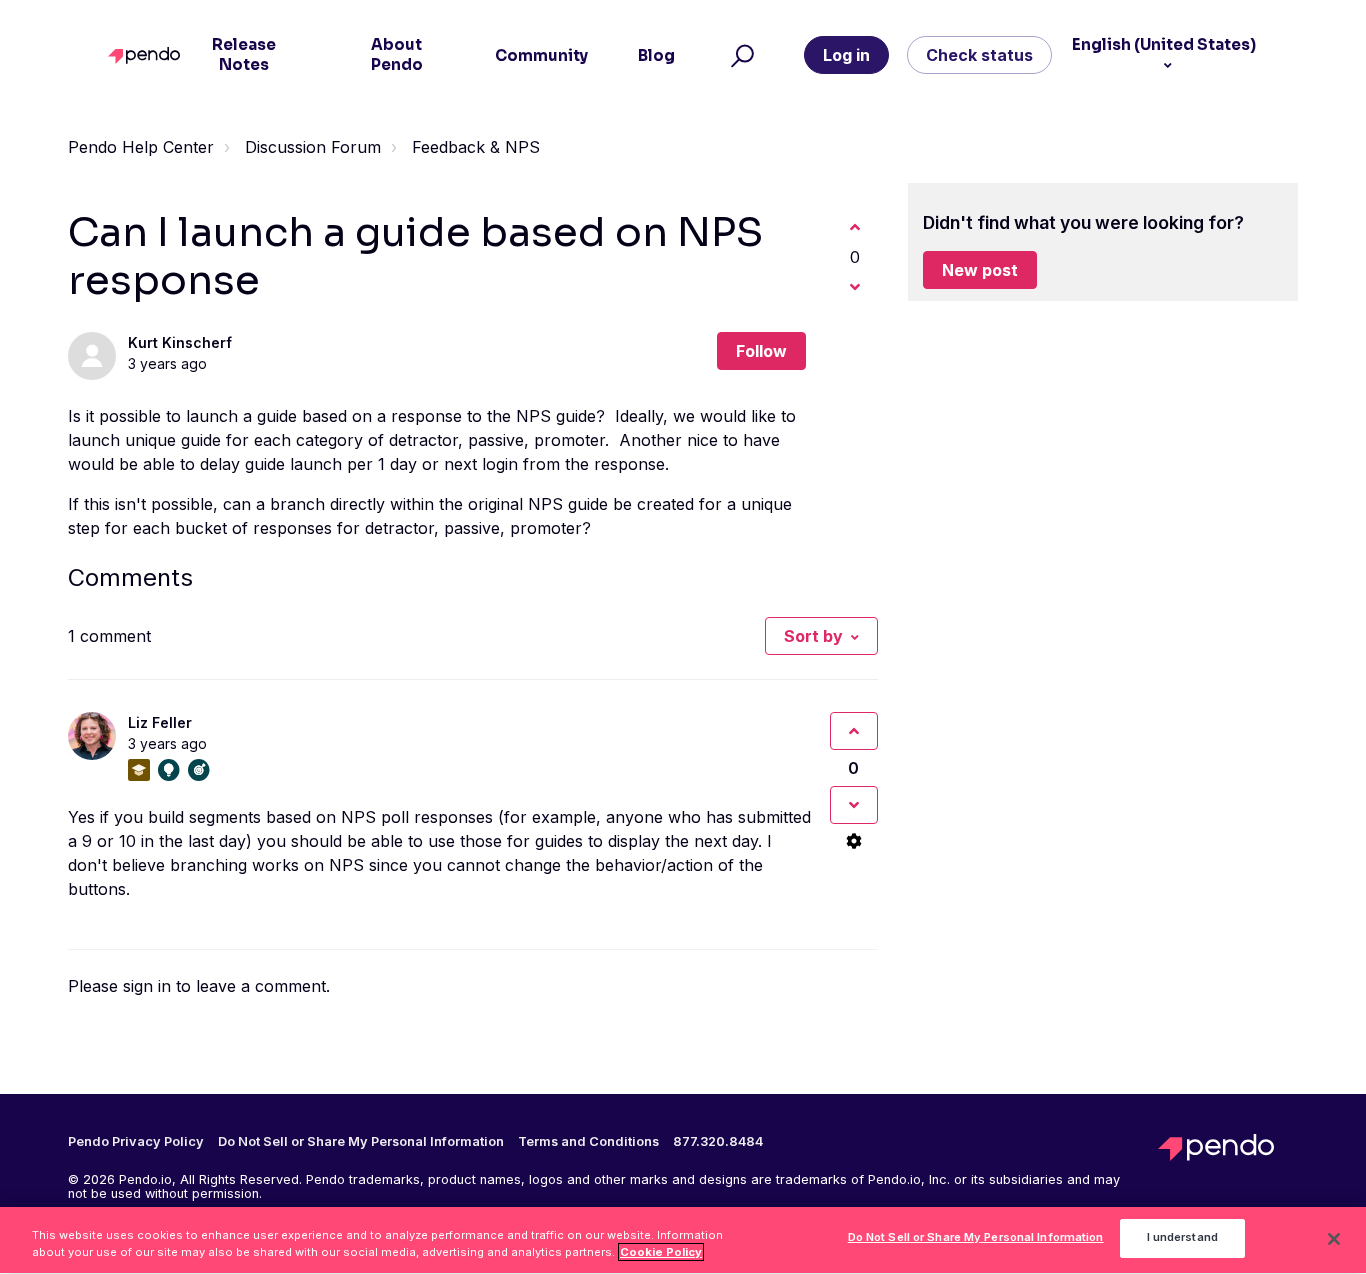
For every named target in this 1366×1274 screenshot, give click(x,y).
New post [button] (980, 270)
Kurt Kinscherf (180, 342)
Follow (761, 351)
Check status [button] (979, 55)
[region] (683, 1240)
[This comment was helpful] (854, 731)
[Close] (1334, 1239)
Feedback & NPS (476, 147)
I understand (1182, 1238)
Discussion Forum (313, 147)
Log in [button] (846, 55)
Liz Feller (160, 722)
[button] (739, 55)
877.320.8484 (718, 1142)
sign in (147, 986)
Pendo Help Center (141, 147)
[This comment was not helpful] (854, 805)
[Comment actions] (854, 841)
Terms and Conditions (588, 1142)
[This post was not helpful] (855, 287)
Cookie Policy (661, 1252)
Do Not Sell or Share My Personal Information (976, 1238)
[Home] (148, 55)
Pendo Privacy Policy (136, 1142)
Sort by (813, 636)
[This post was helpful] (855, 227)
